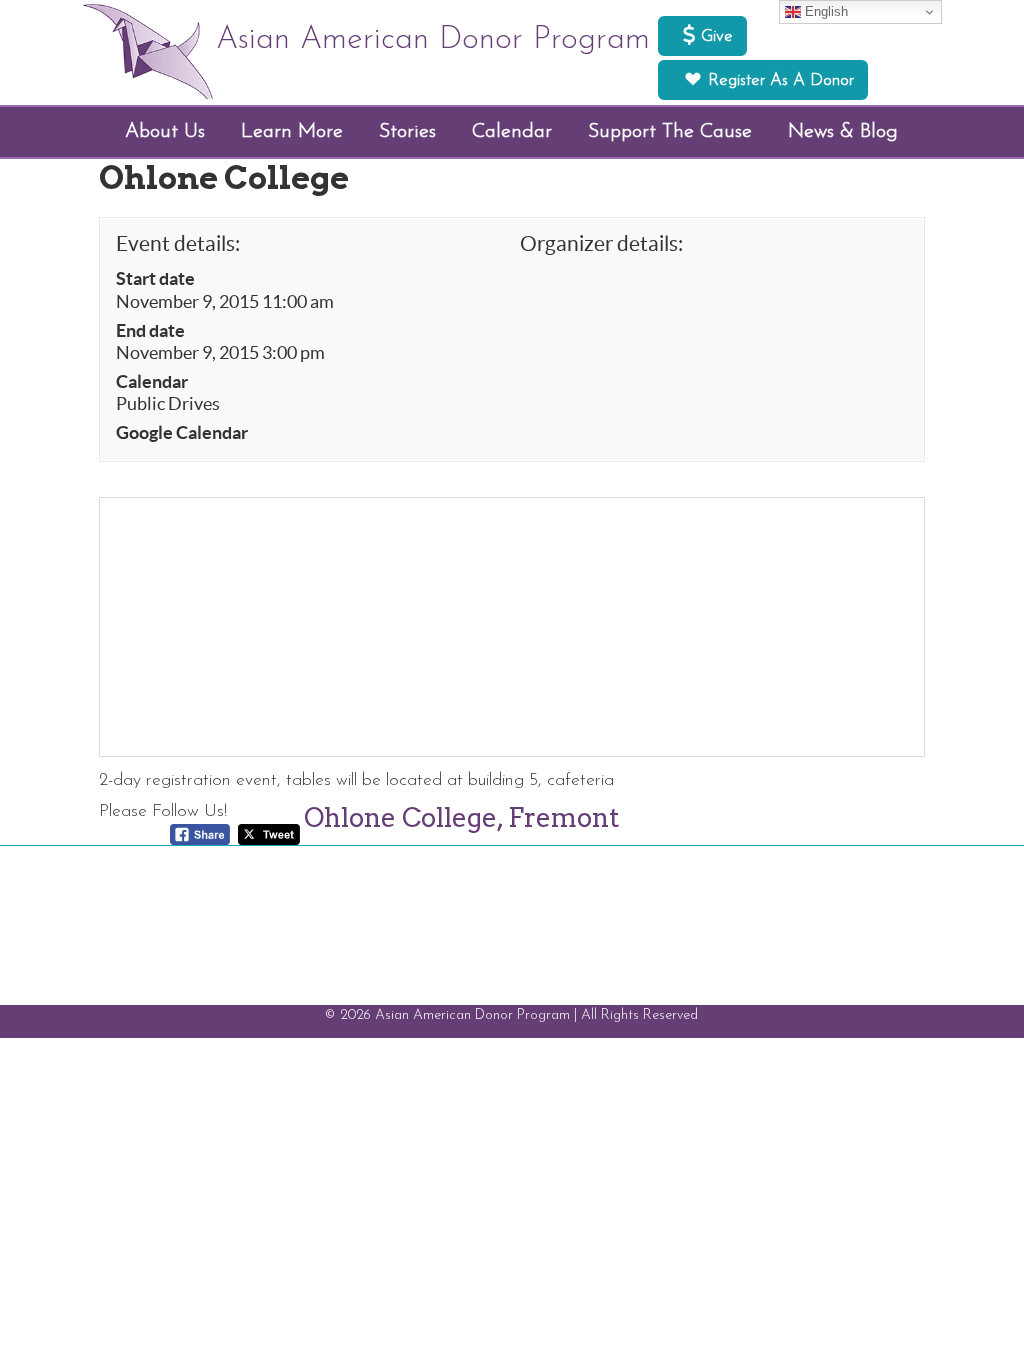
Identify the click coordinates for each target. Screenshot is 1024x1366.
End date (150, 331)
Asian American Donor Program (433, 40)
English (824, 11)
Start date (155, 279)
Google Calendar (182, 433)
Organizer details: (601, 243)
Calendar (152, 382)
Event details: (178, 243)
